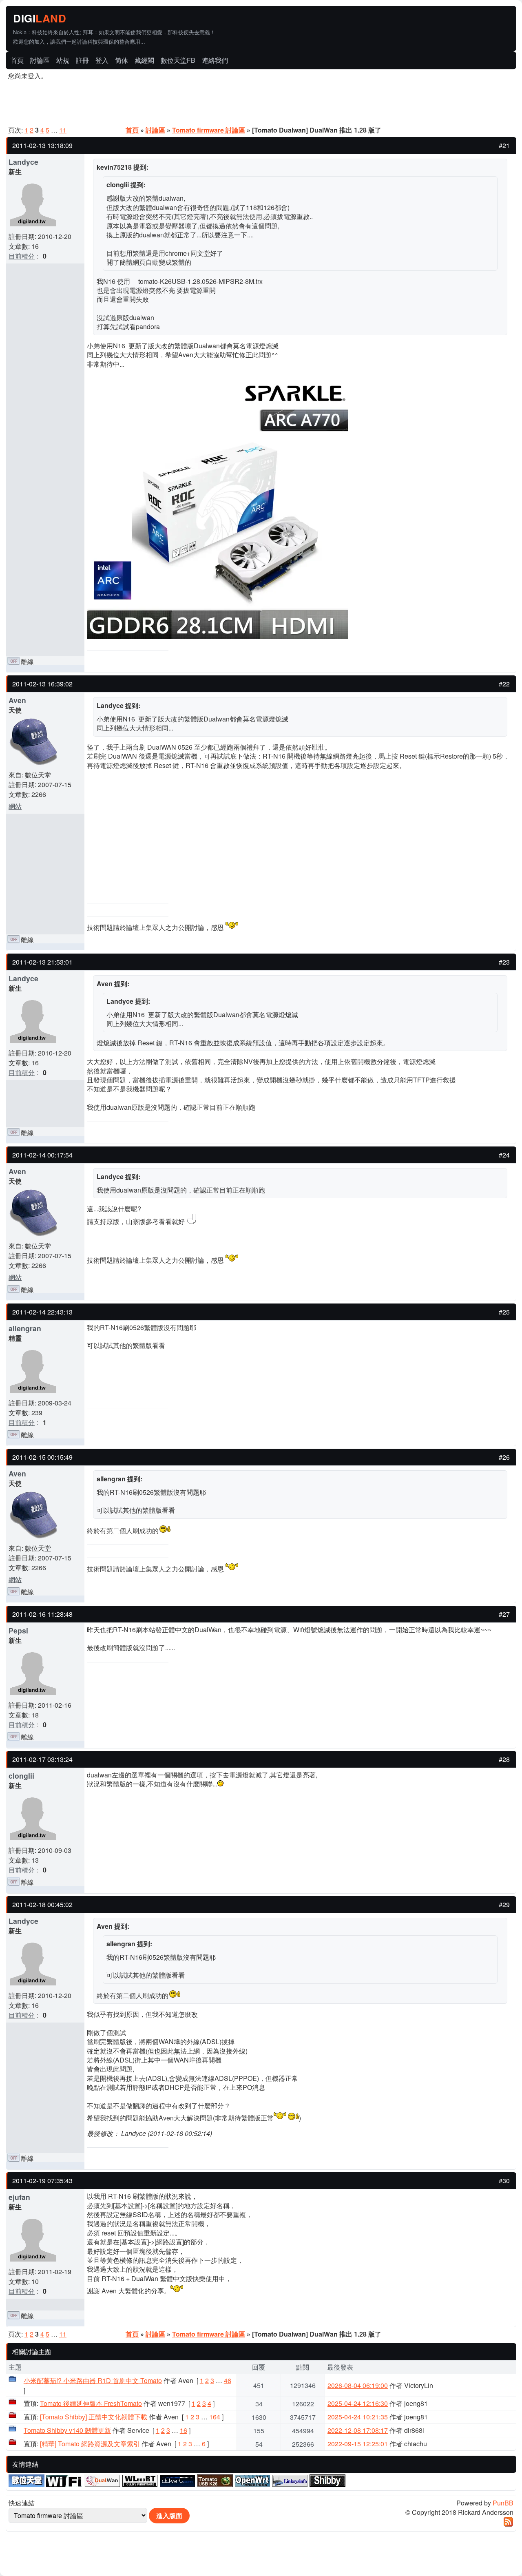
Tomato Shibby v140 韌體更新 (67, 2430)
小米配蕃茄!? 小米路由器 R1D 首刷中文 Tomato (93, 2380)
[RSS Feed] (508, 2524)
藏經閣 (144, 60)
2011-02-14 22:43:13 (42, 1312)
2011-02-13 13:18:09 (42, 145)
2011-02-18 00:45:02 (42, 1904)
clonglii (21, 1776)
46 (228, 2380)
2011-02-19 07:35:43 (42, 2181)
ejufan (19, 2197)
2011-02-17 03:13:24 (42, 1759)
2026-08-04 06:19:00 (358, 2385)
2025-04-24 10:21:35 (358, 2417)
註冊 (82, 60)
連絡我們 (215, 60)
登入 (102, 60)
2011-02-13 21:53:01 (42, 962)
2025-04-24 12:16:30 (358, 2403)
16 (184, 2430)
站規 (63, 60)
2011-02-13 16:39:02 (42, 684)
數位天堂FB (178, 60)
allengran (25, 1328)
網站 (15, 806)
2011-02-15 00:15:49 (42, 1457)
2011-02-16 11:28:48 (42, 1614)
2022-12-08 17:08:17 (358, 2430)
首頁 (17, 60)
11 (63, 130)
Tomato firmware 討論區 (209, 130)
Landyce (23, 162)
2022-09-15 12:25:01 (358, 2444)
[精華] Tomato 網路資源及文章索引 (90, 2444)
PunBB (503, 2503)
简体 (122, 60)
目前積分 (22, 256)
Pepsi (18, 1630)
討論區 (40, 60)
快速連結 (22, 2503)
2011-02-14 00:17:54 (42, 1155)
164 (215, 2417)
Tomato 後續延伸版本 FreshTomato (91, 2403)
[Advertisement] (420, 19)
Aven (17, 700)
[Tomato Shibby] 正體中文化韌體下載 (94, 2417)
